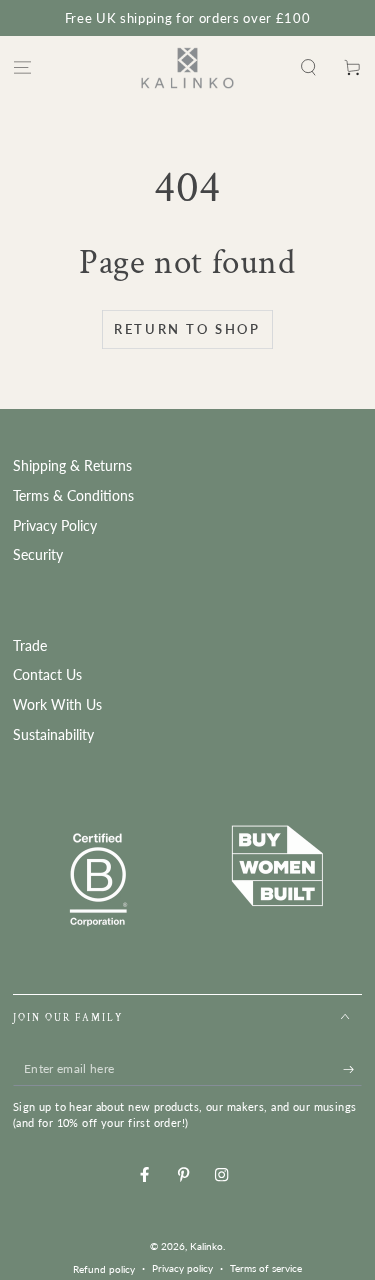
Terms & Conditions (73, 496)
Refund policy (104, 1269)
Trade (30, 646)
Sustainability (53, 735)
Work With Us (57, 705)
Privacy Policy (55, 526)
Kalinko (206, 1246)
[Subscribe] (353, 1069)
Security (38, 555)
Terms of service (266, 1268)
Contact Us (47, 675)
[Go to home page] (187, 68)
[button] (309, 67)
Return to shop (187, 329)
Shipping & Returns (72, 466)
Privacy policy (182, 1268)
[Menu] (22, 67)
